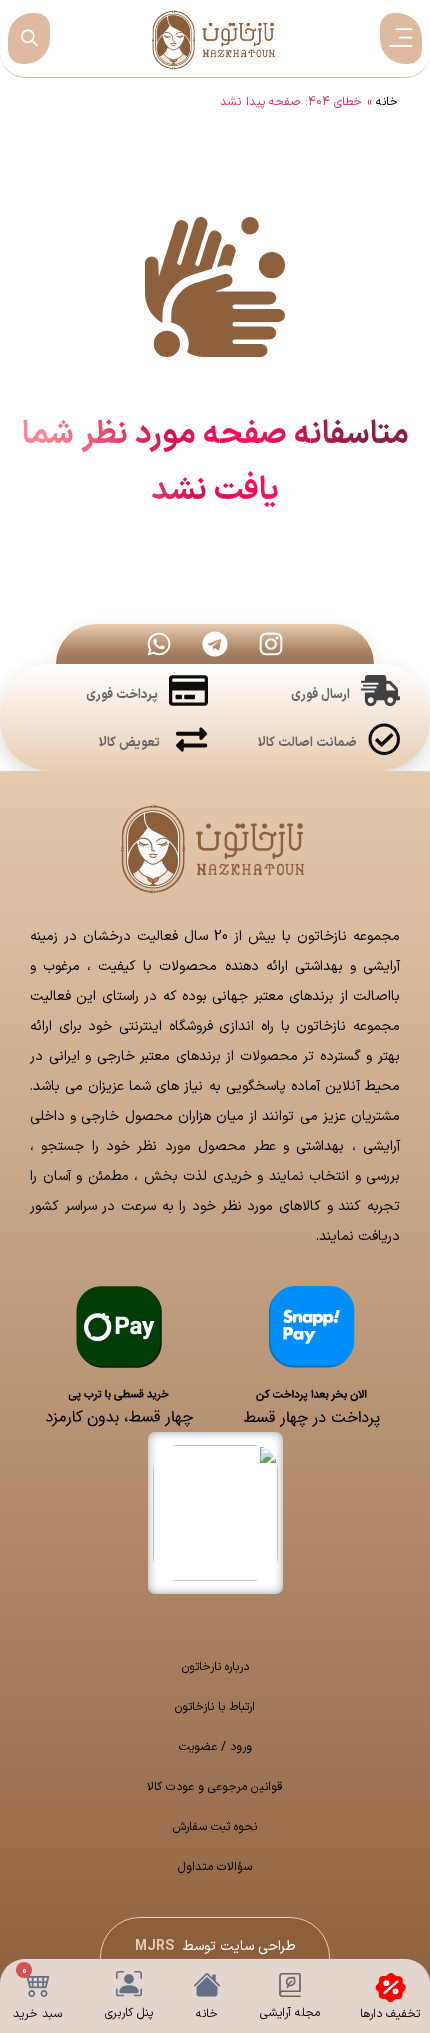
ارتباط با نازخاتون (215, 1707)
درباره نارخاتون (215, 1667)
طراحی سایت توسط (215, 1946)
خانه (387, 102)
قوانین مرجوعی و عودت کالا (215, 1787)
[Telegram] (215, 644)
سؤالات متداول (215, 1867)
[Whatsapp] (159, 644)
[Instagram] (271, 644)
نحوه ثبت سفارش (215, 1827)
